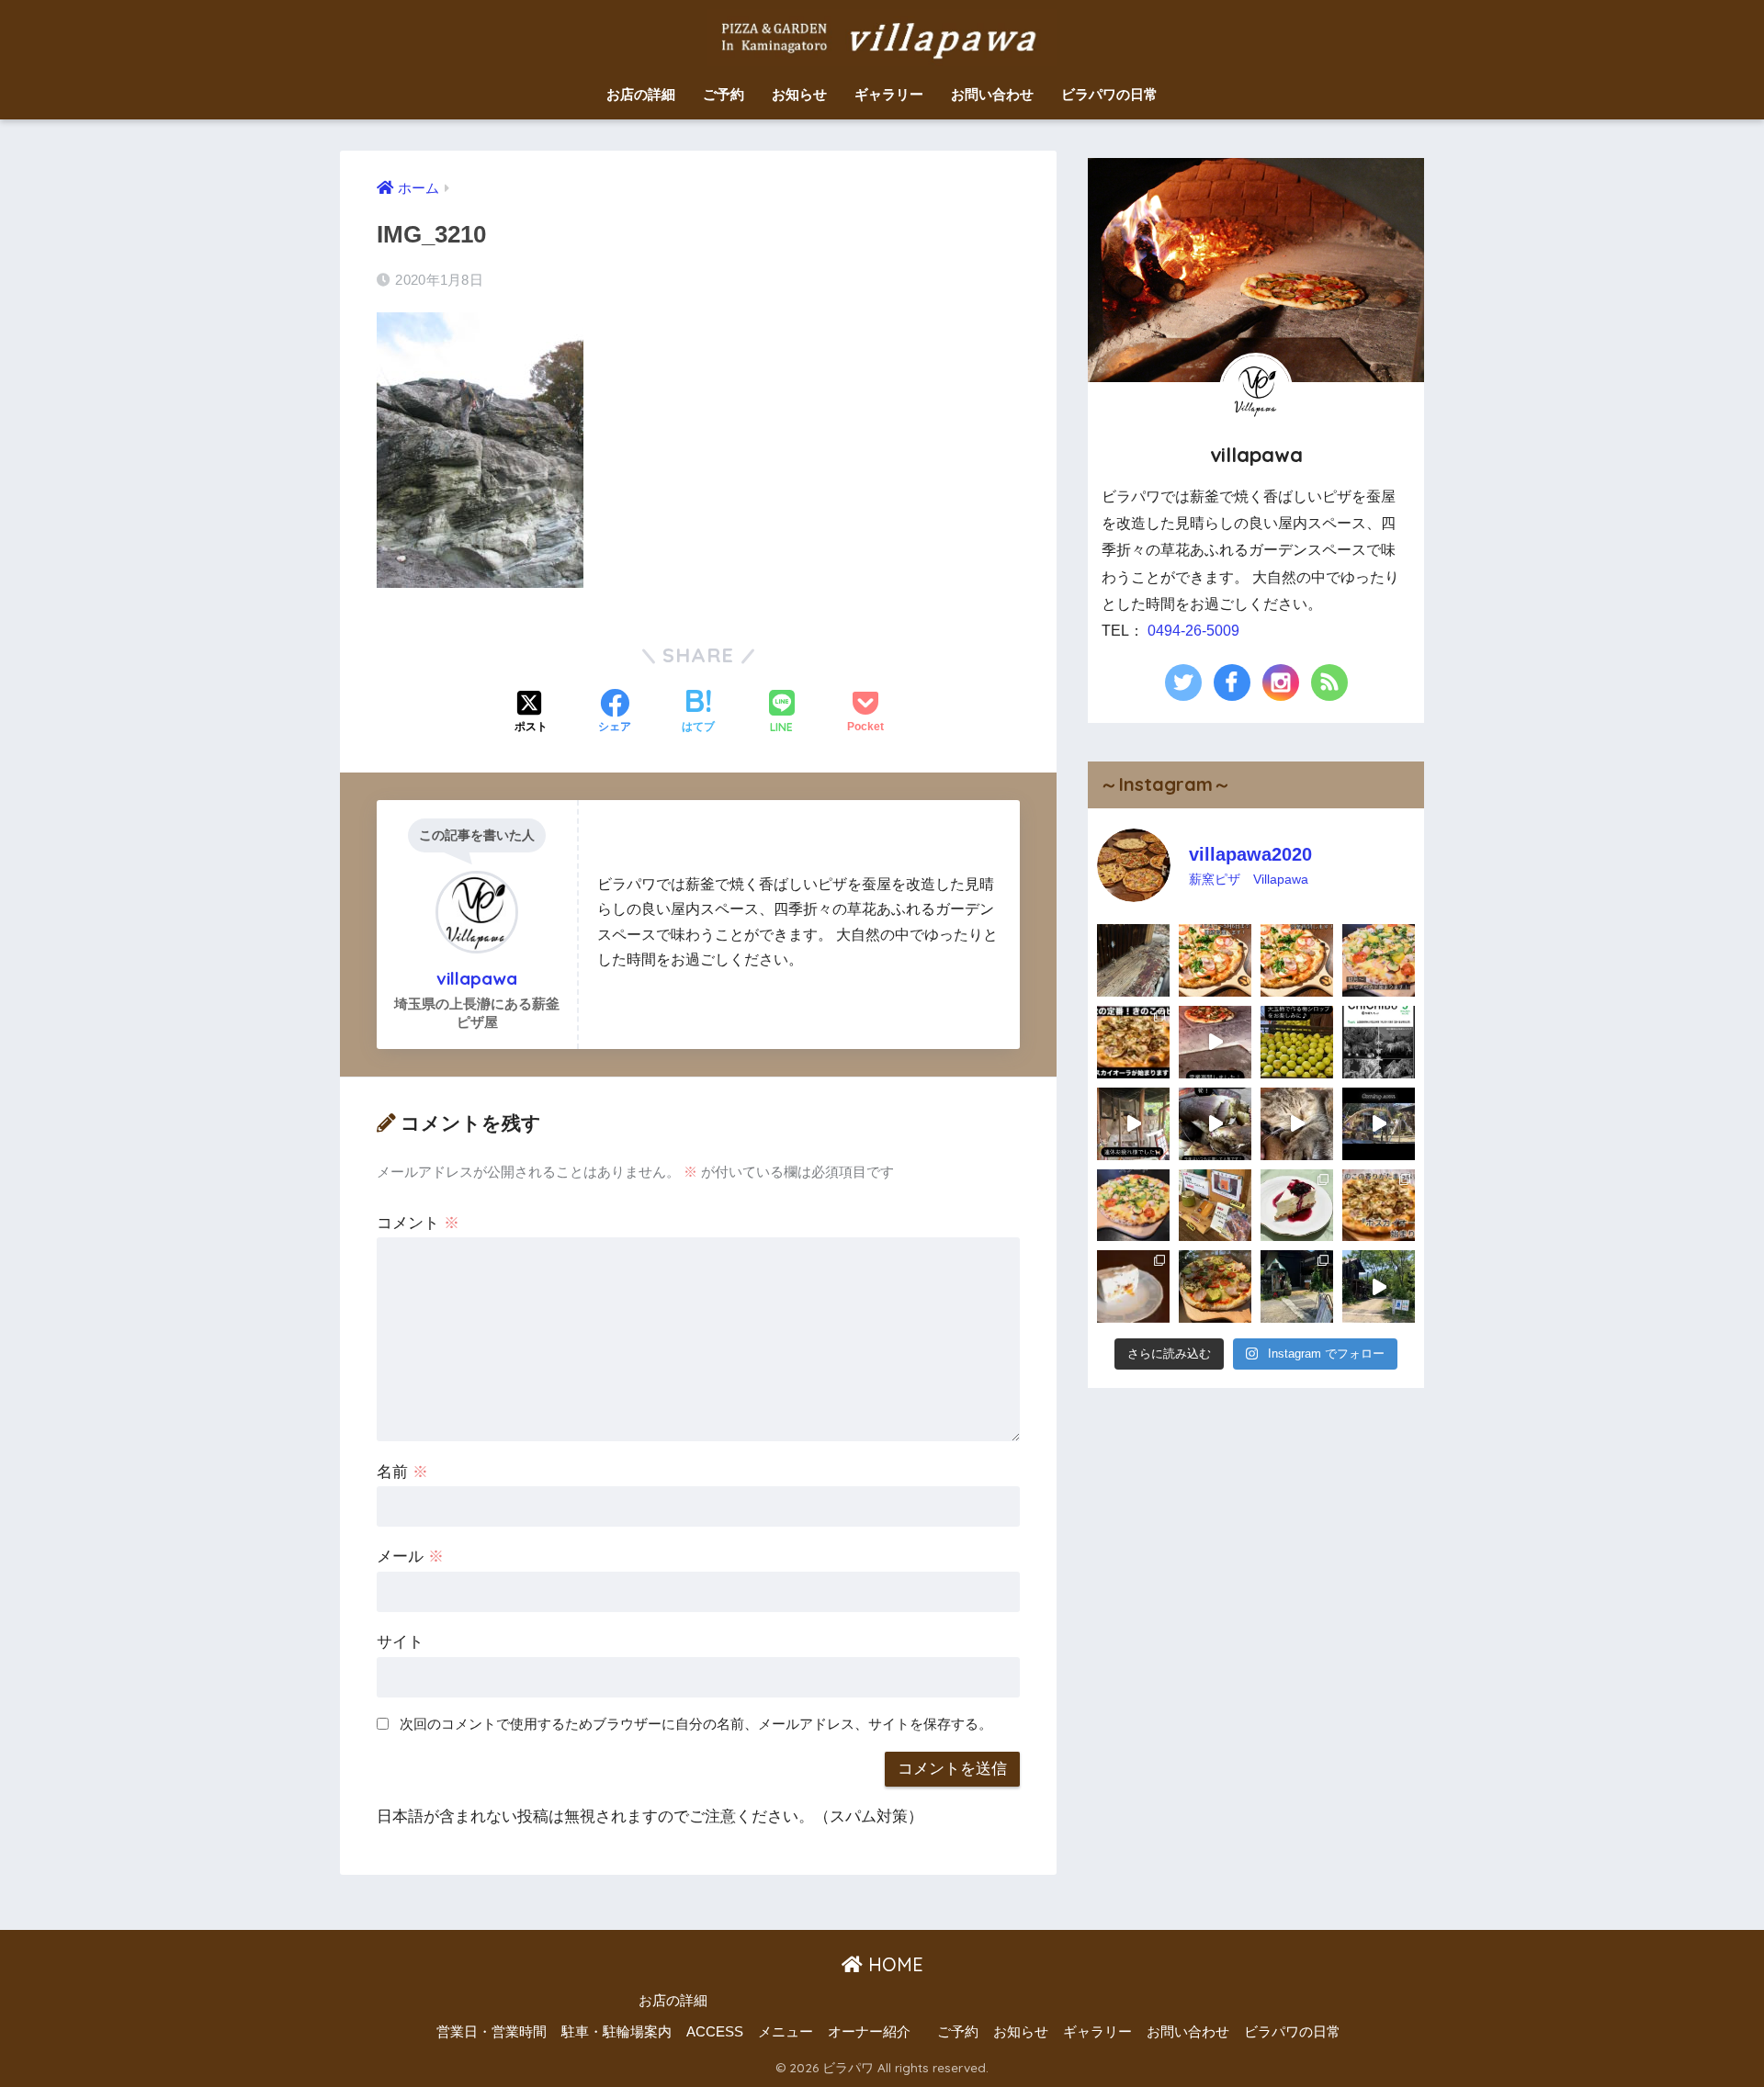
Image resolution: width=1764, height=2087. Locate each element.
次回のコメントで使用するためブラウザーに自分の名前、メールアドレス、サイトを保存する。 (696, 1724)
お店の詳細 (641, 94)
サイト (400, 1642)
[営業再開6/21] (1215, 1042)
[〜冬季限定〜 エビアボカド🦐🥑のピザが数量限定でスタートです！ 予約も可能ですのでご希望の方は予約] (1133, 1206)
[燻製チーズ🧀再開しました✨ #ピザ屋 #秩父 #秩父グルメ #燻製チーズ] (1215, 1206)
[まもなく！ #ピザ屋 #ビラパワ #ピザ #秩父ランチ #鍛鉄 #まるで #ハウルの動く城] (1379, 1124)
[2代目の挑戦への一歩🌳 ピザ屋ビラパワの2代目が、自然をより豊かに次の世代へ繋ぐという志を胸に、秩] (1379, 1042)
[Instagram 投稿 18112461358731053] (1297, 960)
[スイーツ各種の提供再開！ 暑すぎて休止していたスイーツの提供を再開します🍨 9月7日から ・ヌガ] (1133, 1286)
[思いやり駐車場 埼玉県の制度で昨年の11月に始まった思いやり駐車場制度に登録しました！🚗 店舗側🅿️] (1297, 1286)
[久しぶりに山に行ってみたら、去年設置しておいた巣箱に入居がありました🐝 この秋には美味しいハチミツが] (1133, 960)
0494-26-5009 (1193, 631)
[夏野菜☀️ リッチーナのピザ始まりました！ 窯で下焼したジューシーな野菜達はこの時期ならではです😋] (1215, 1286)
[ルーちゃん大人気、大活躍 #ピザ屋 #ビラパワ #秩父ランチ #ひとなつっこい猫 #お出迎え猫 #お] (1297, 1124)
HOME (893, 1964)
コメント (418, 1223)
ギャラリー (889, 94)
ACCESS (715, 2032)
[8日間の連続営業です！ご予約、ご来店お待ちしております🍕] (1215, 960)
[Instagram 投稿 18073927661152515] (1133, 1042)
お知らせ (799, 94)
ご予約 (724, 94)
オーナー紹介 (869, 2032)
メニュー (786, 2032)
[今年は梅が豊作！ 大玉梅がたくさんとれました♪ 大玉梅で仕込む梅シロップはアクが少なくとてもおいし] (1297, 1042)
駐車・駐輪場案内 (616, 2032)
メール (410, 1557)
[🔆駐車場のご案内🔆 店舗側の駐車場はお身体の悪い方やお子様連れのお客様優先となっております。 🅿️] (1379, 1286)
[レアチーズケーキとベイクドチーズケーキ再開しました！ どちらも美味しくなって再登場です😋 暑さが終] (1297, 1206)
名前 (402, 1472)
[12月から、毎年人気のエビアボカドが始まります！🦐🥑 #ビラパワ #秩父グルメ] (1379, 960)
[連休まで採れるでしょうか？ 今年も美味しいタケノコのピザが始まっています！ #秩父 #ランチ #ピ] (1215, 1124)
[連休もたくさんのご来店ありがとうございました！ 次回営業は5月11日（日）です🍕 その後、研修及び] (1133, 1124)
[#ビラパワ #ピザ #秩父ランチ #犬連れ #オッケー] (1379, 1206)
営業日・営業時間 (492, 2032)
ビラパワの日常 (1109, 94)
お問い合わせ (992, 94)
